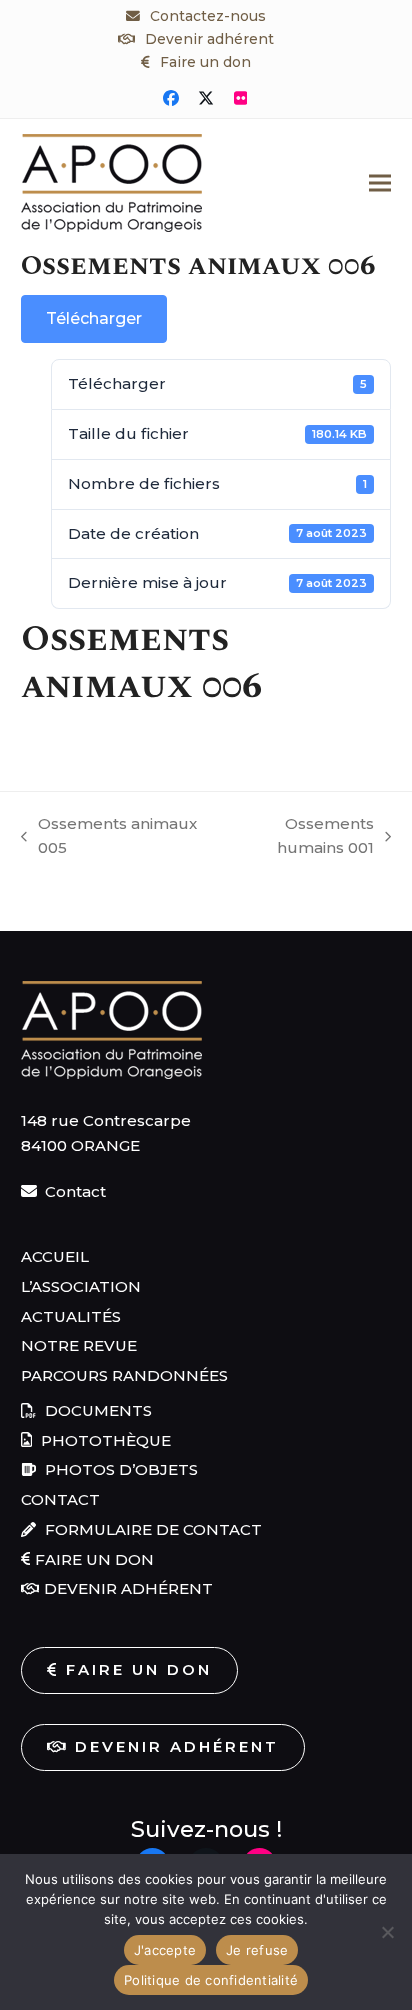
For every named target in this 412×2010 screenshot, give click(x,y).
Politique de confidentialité (211, 1980)
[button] (380, 183)
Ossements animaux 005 (109, 838)
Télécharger (94, 318)
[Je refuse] (387, 1932)
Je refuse (257, 1950)
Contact (75, 1191)
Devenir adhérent (209, 39)
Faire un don (205, 62)
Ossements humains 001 (296, 838)
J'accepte (165, 1950)
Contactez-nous (208, 16)
